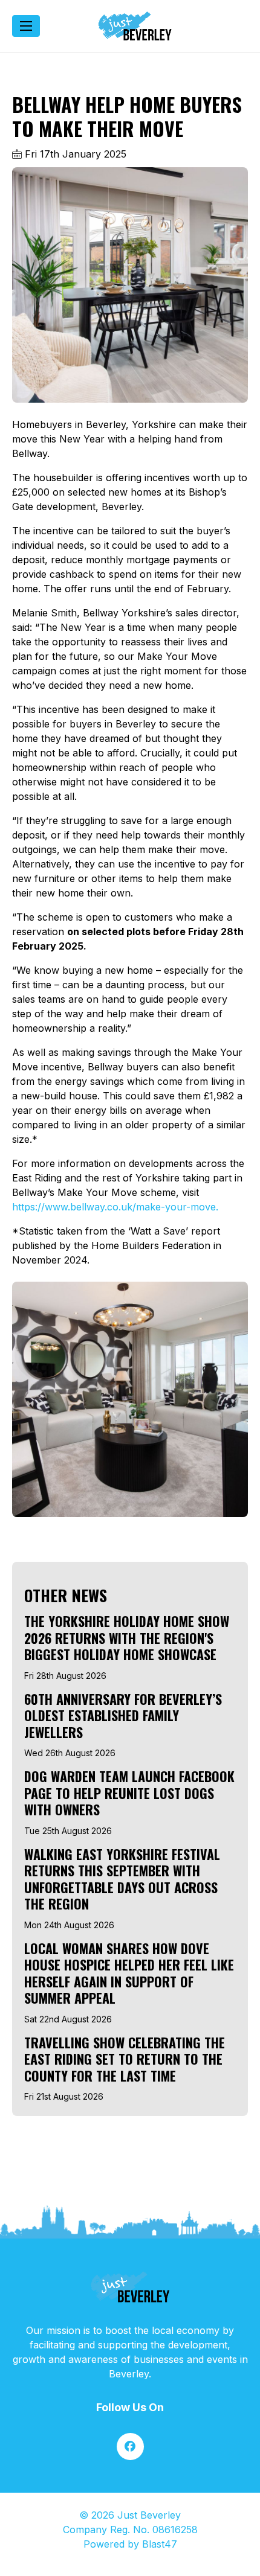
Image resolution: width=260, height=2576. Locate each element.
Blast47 (160, 2544)
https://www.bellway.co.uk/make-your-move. (115, 1207)
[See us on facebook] (130, 2447)
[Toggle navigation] (26, 26)
